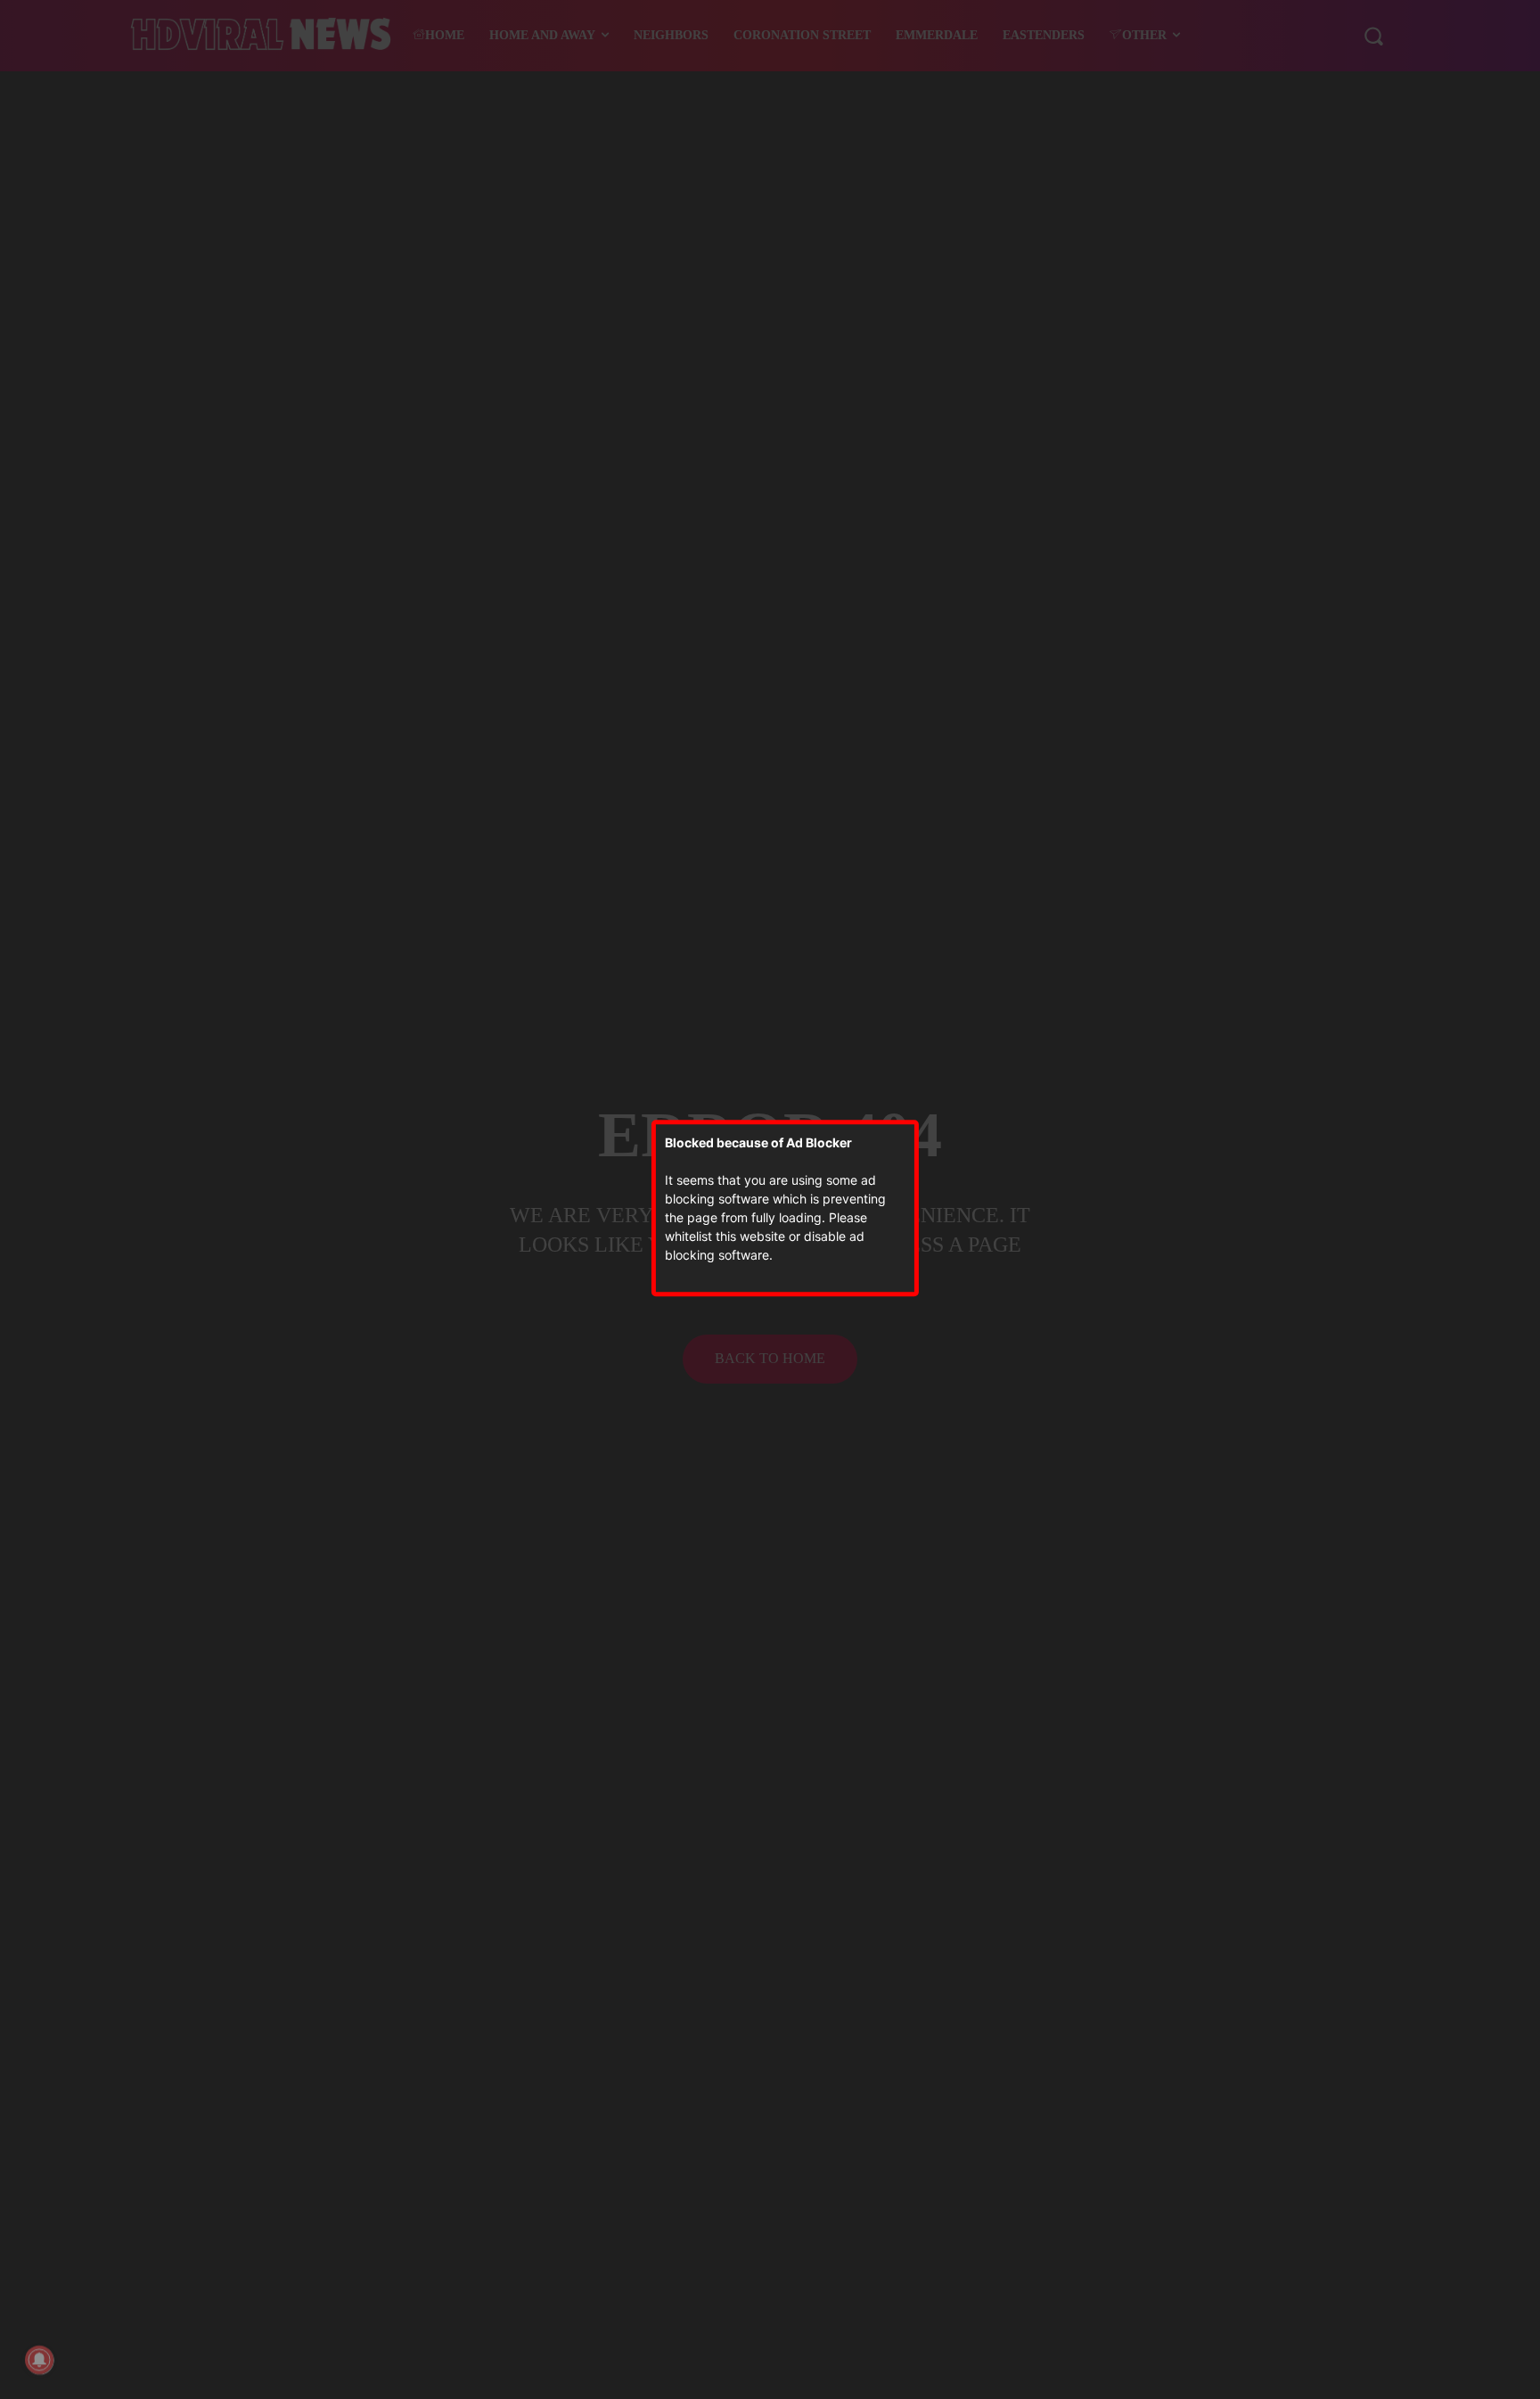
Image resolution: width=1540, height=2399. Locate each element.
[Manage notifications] (39, 2360)
